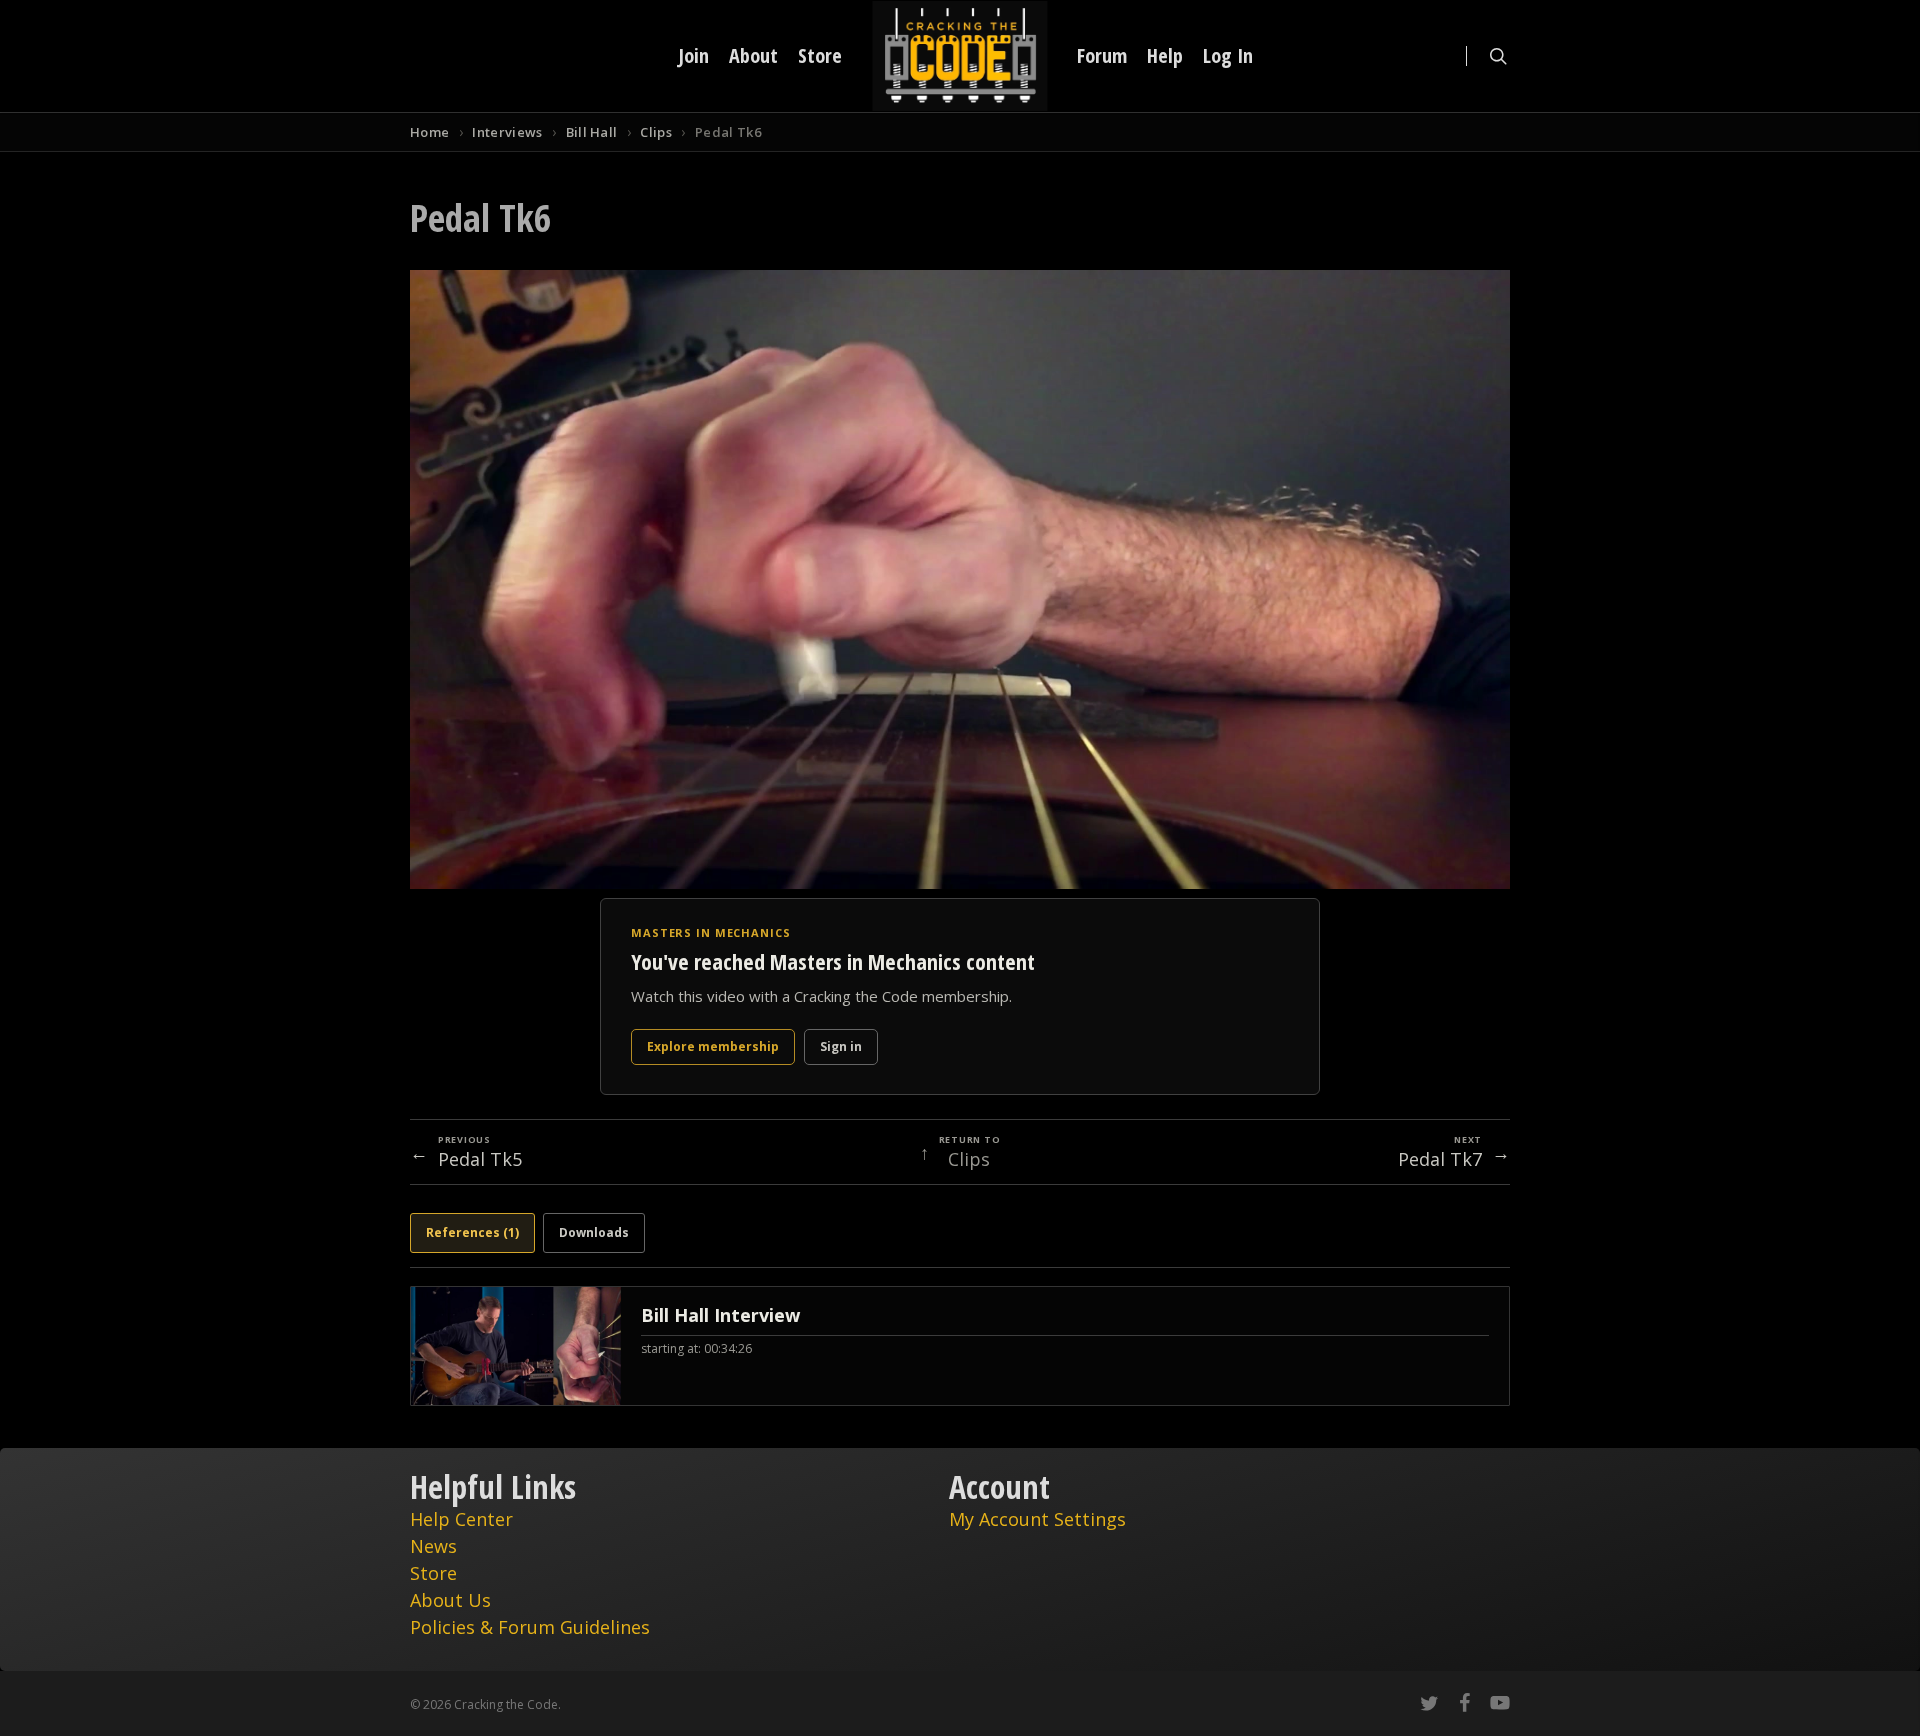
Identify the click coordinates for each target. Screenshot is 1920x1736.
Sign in (841, 1046)
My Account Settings (1037, 1519)
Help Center (461, 1519)
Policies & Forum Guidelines (530, 1627)
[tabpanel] (960, 1346)
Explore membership (713, 1046)
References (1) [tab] (472, 1232)
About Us (450, 1600)
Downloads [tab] (594, 1232)
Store (433, 1573)
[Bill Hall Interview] (960, 1346)
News (433, 1546)
